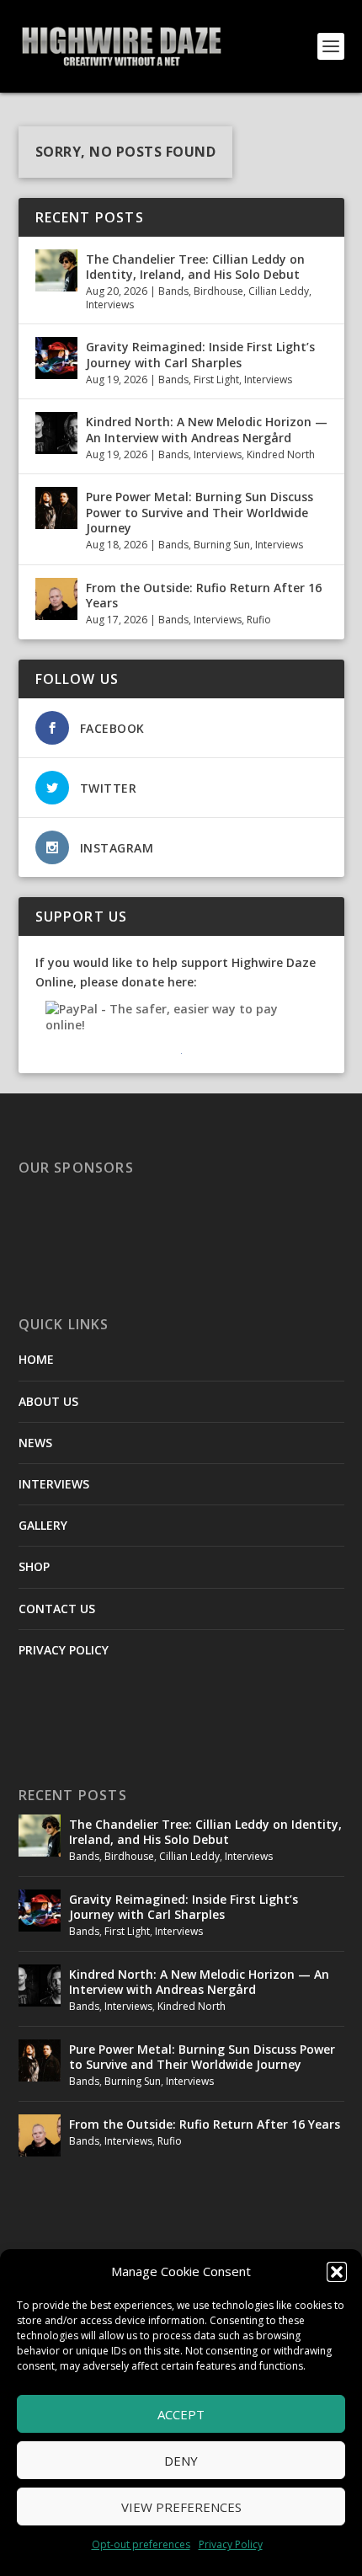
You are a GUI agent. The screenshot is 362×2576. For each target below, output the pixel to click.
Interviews (110, 305)
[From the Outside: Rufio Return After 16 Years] (56, 599)
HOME (36, 1359)
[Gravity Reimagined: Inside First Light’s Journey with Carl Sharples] (56, 358)
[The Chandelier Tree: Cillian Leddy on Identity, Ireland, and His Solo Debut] (56, 270)
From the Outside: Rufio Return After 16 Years (204, 595)
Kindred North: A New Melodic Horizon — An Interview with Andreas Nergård (207, 429)
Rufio (259, 620)
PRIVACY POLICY (64, 1650)
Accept (181, 2414)
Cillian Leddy (279, 291)
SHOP (34, 1566)
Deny (181, 2461)
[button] (337, 2272)
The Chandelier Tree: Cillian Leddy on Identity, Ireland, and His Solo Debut (195, 267)
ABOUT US (48, 1401)
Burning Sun (222, 545)
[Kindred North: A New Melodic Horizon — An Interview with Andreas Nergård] (56, 433)
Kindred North (281, 454)
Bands (173, 291)
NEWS (35, 1443)
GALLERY (43, 1525)
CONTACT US (57, 1609)
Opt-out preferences (141, 2544)
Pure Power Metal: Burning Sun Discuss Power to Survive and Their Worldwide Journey (200, 512)
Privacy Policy (231, 2544)
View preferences (181, 2507)
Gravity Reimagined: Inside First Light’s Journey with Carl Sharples (200, 354)
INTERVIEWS (54, 1484)
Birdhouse (218, 291)
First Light (216, 379)
